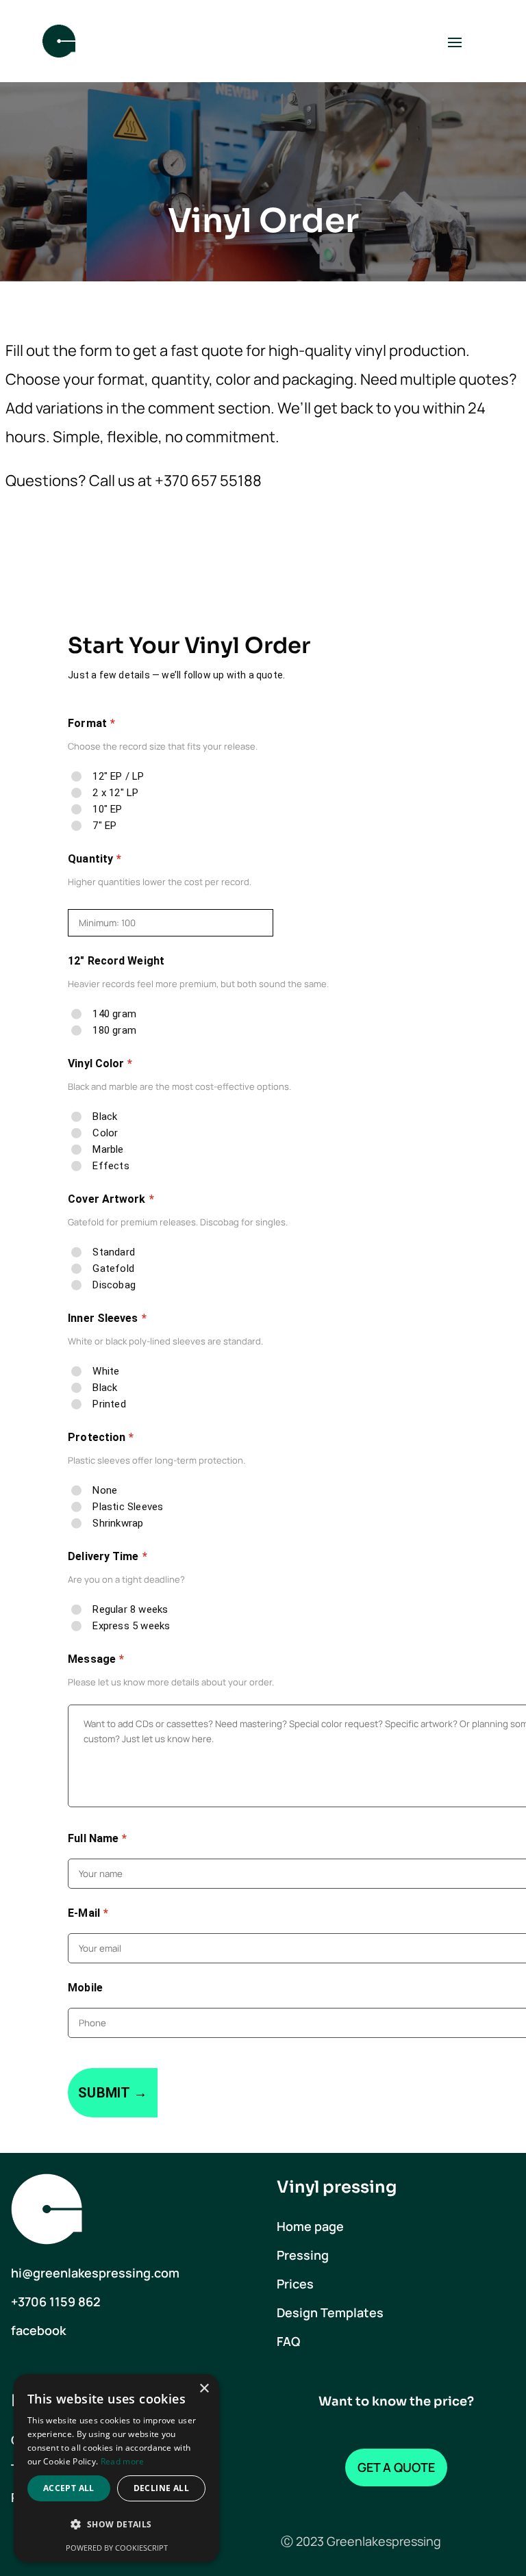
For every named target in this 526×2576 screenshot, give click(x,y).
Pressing (303, 2255)
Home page (310, 2226)
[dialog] (116, 2468)
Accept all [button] (69, 2488)
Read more (123, 2461)
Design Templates (330, 2312)
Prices (295, 2284)
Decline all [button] (161, 2488)
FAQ (288, 2341)
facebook (38, 2330)
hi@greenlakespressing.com (95, 2273)
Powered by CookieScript (117, 2548)
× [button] (204, 2389)
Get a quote (396, 2467)
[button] (116, 2525)
